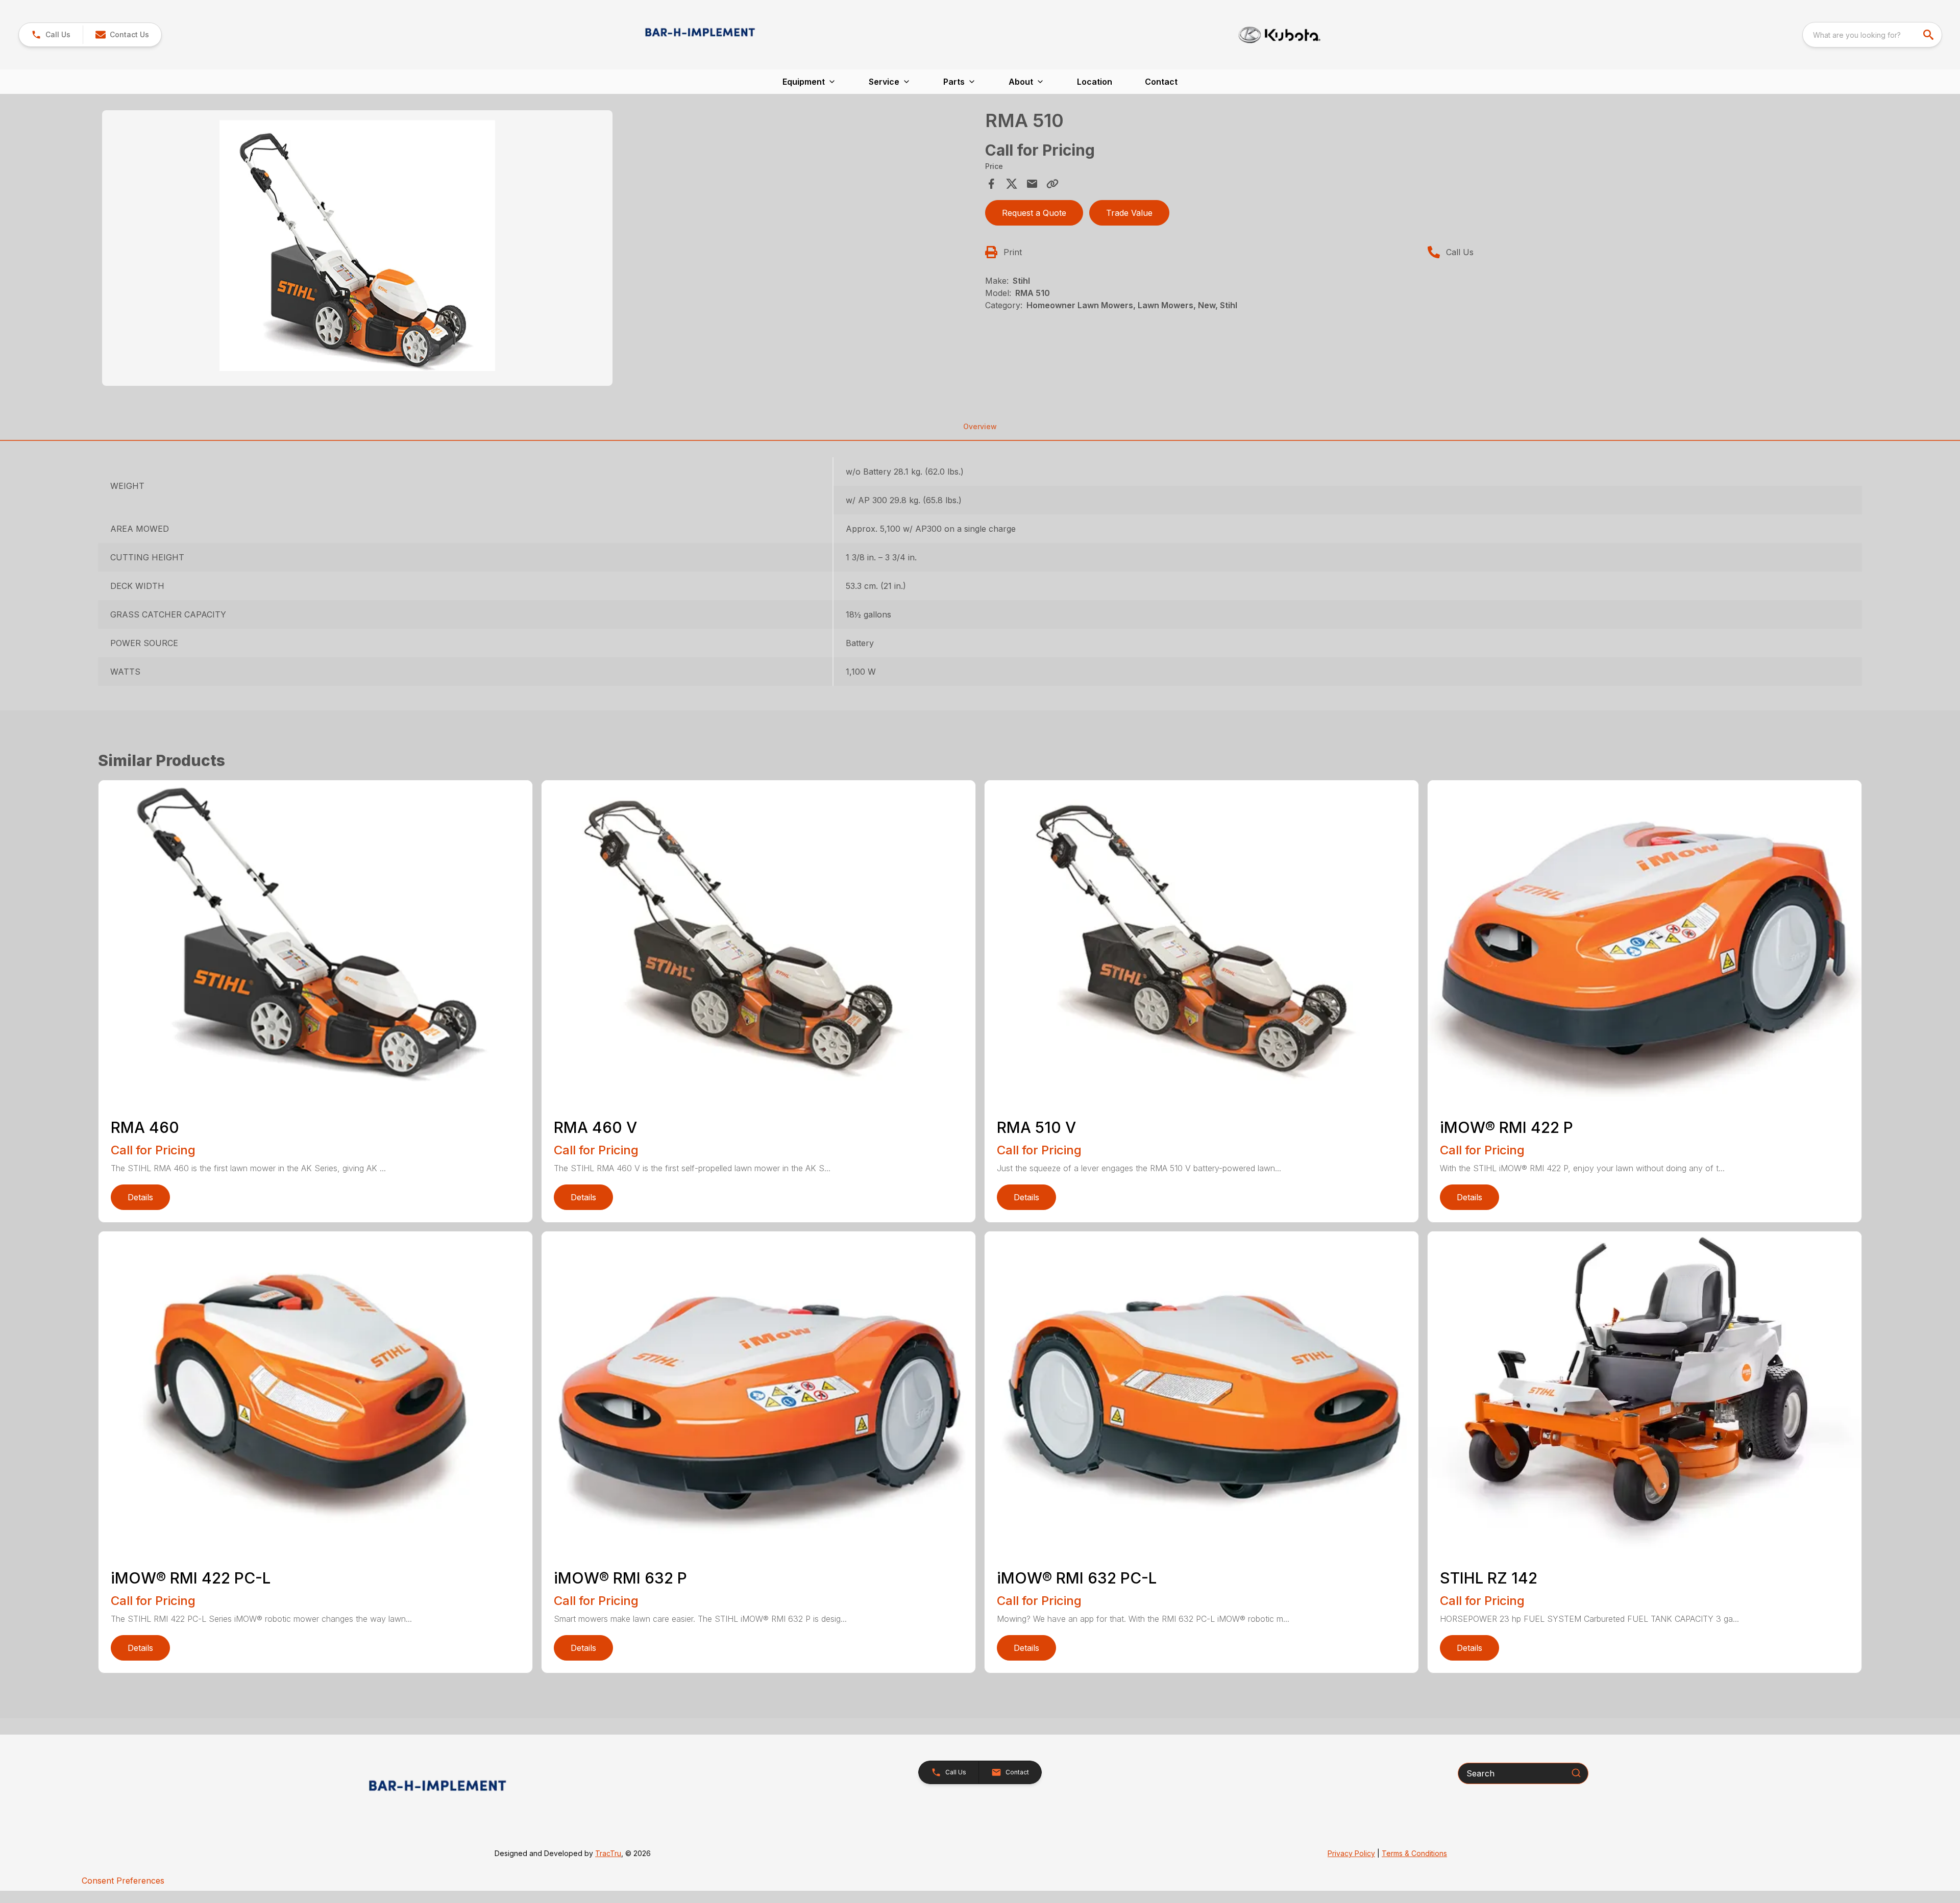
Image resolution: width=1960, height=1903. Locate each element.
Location (1095, 82)
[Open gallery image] (357, 248)
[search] (1929, 35)
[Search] (1576, 1773)
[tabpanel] (538, 250)
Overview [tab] (980, 426)
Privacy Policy (1351, 1853)
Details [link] (140, 1197)
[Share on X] (1012, 184)
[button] (51, 35)
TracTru (608, 1853)
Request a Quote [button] (1034, 213)
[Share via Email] (1032, 184)
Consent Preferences (123, 1881)
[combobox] (1872, 35)
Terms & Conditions (1414, 1853)
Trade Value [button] (1129, 213)
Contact (1161, 82)
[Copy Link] (1052, 184)
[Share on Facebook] (991, 184)
